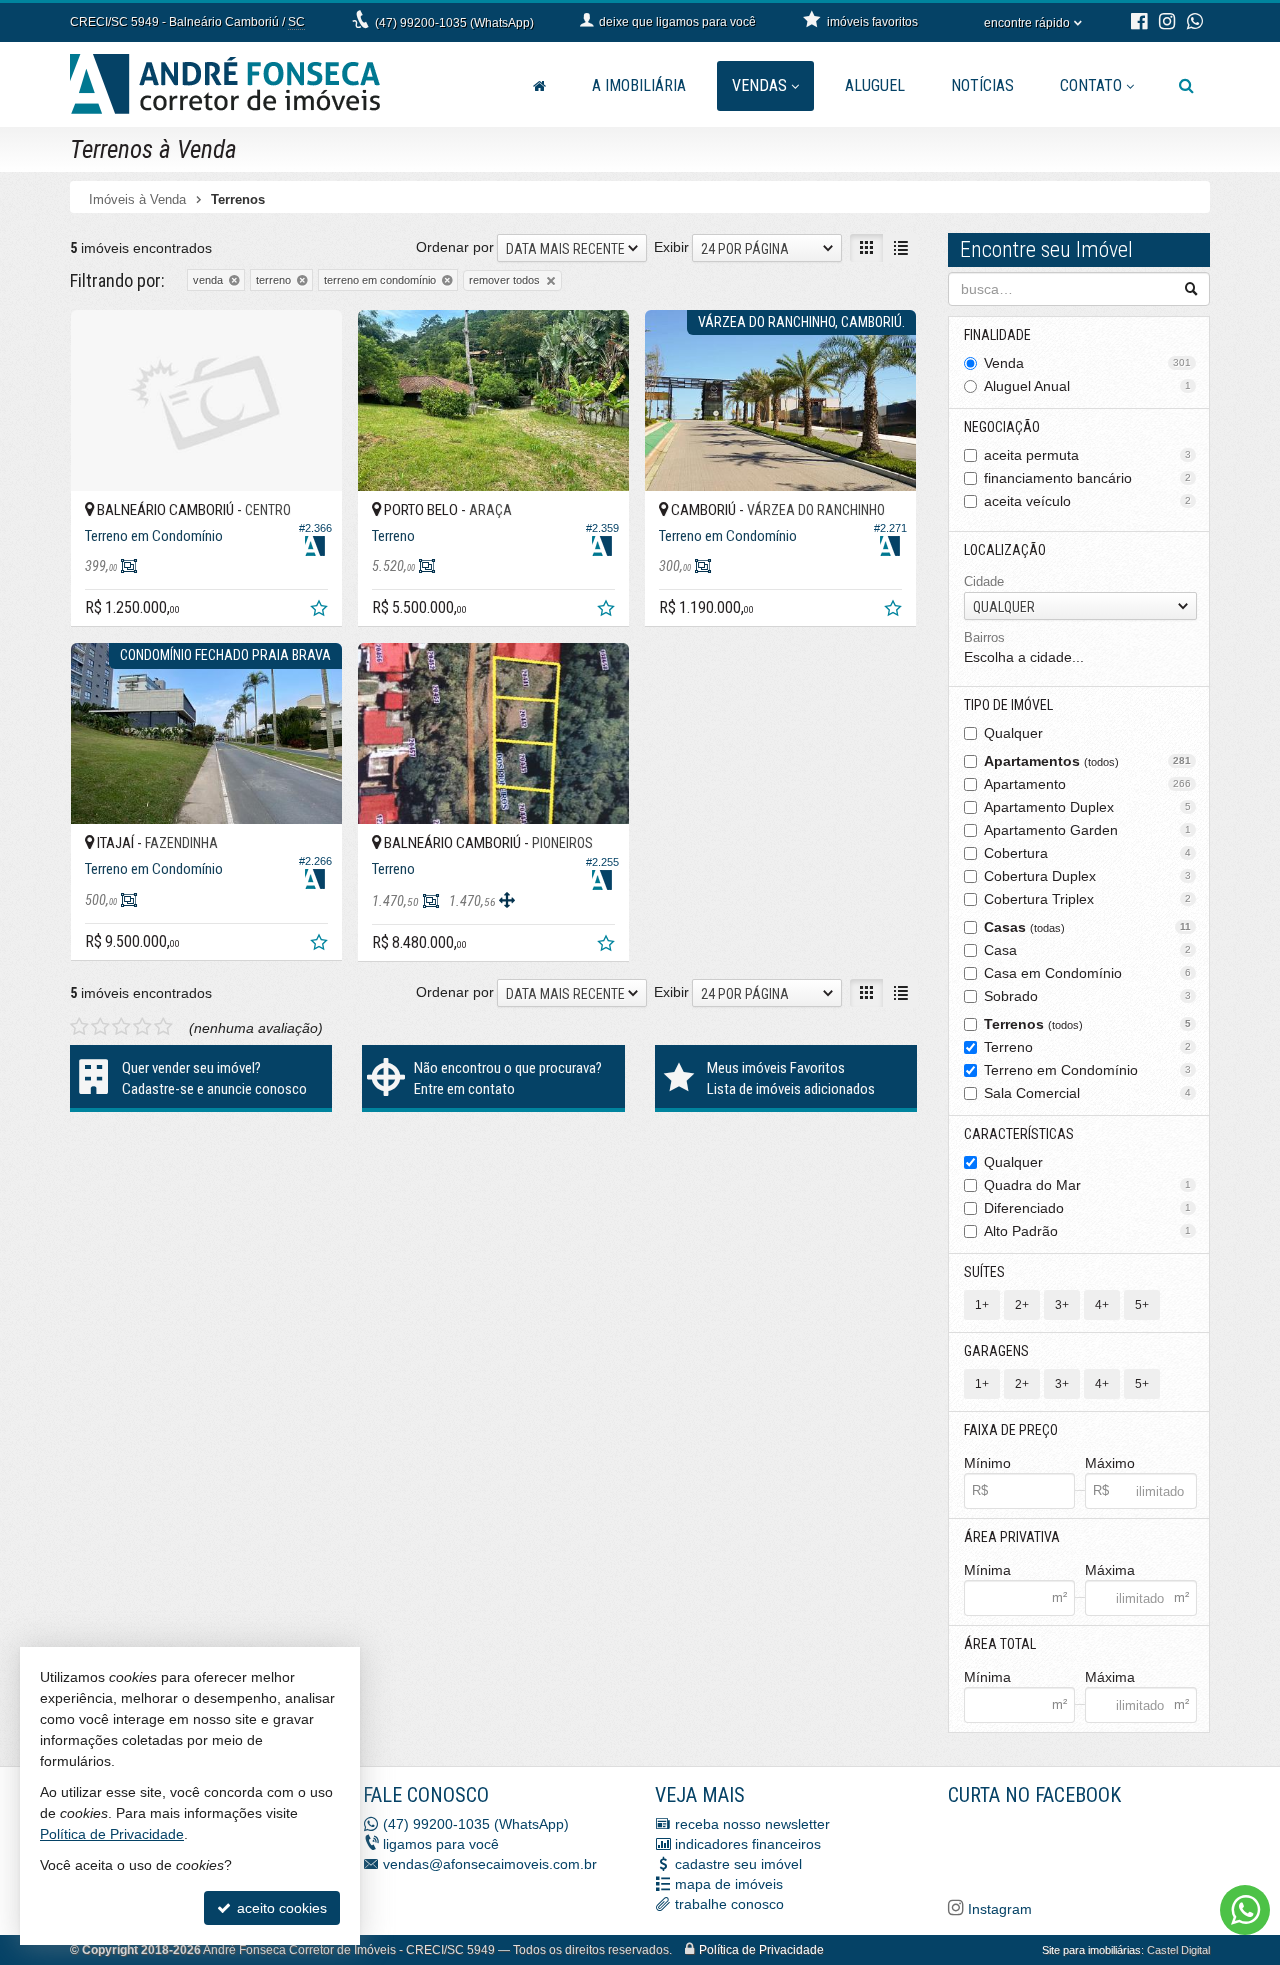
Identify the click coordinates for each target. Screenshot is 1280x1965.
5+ (1142, 1305)
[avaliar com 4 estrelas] (142, 1027)
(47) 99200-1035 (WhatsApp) (454, 23)
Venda (1088, 363)
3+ (1062, 1305)
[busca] (1186, 86)
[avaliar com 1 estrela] (79, 1027)
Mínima (987, 1570)
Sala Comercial (1088, 1093)
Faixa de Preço (1011, 1430)
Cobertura (1088, 853)
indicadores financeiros (748, 1844)
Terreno (1088, 1047)
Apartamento (1088, 784)
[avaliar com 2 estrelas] (100, 1027)
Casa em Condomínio (1088, 973)
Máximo (1110, 1463)
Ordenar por (455, 247)
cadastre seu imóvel (738, 1864)
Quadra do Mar (1088, 1185)
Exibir (671, 247)
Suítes (984, 1272)
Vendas (759, 85)
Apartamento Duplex (1088, 807)
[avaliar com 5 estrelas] (163, 1027)
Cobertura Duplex (1088, 876)
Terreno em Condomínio (1088, 1070)
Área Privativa (1012, 1537)
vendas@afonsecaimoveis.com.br (490, 1864)
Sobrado (1088, 996)
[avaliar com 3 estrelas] (121, 1027)
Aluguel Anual (1088, 386)
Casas (1088, 927)
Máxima (1110, 1570)
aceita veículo (1088, 501)
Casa (1088, 950)
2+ (1022, 1305)
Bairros (984, 637)
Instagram (998, 1909)
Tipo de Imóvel (1008, 705)
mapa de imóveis (729, 1884)
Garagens (996, 1351)
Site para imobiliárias (1091, 1950)
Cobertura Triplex (1088, 899)
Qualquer (1013, 733)
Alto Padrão (1088, 1231)
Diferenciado (1088, 1208)
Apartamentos (1088, 761)
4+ (1102, 1305)
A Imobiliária (639, 85)
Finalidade (997, 335)
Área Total (1000, 1644)
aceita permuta (1088, 455)
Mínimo (987, 1463)
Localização (1005, 550)
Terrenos (1088, 1024)
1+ (982, 1305)
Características (1019, 1134)
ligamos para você (441, 1844)
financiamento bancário (1088, 478)
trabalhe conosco (729, 1904)
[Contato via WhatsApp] (1245, 1910)
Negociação (1002, 427)
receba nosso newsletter (752, 1824)
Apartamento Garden (1088, 830)
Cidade (984, 581)
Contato (1091, 85)
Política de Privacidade (761, 1950)
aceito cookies (280, 1908)
